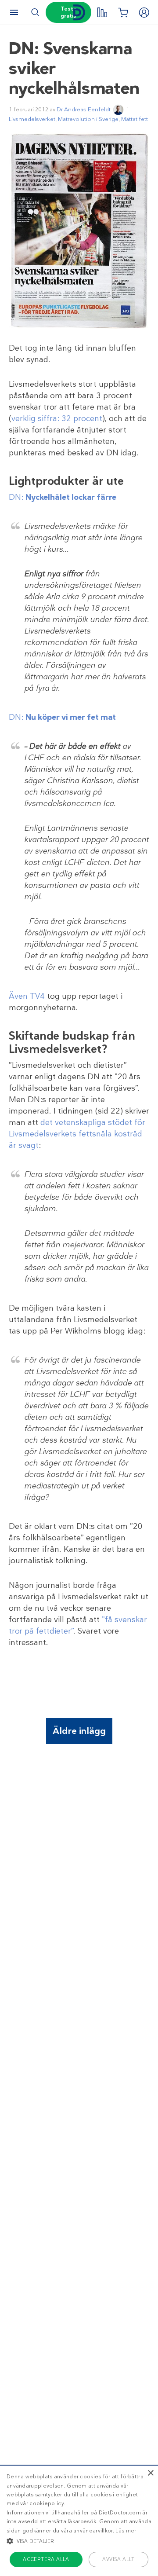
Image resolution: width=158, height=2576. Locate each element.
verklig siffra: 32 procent (57, 418)
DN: (63, 497)
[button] (79, 2541)
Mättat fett (135, 119)
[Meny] (14, 12)
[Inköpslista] (123, 12)
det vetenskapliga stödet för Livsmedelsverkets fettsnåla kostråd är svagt (77, 1134)
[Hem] (79, 13)
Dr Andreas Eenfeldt (84, 109)
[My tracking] (102, 12)
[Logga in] (144, 12)
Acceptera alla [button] (46, 2559)
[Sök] (35, 12)
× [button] (150, 2473)
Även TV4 (27, 996)
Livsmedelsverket (32, 119)
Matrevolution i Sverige (88, 119)
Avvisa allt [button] (118, 2559)
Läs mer (126, 2531)
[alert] (79, 2520)
